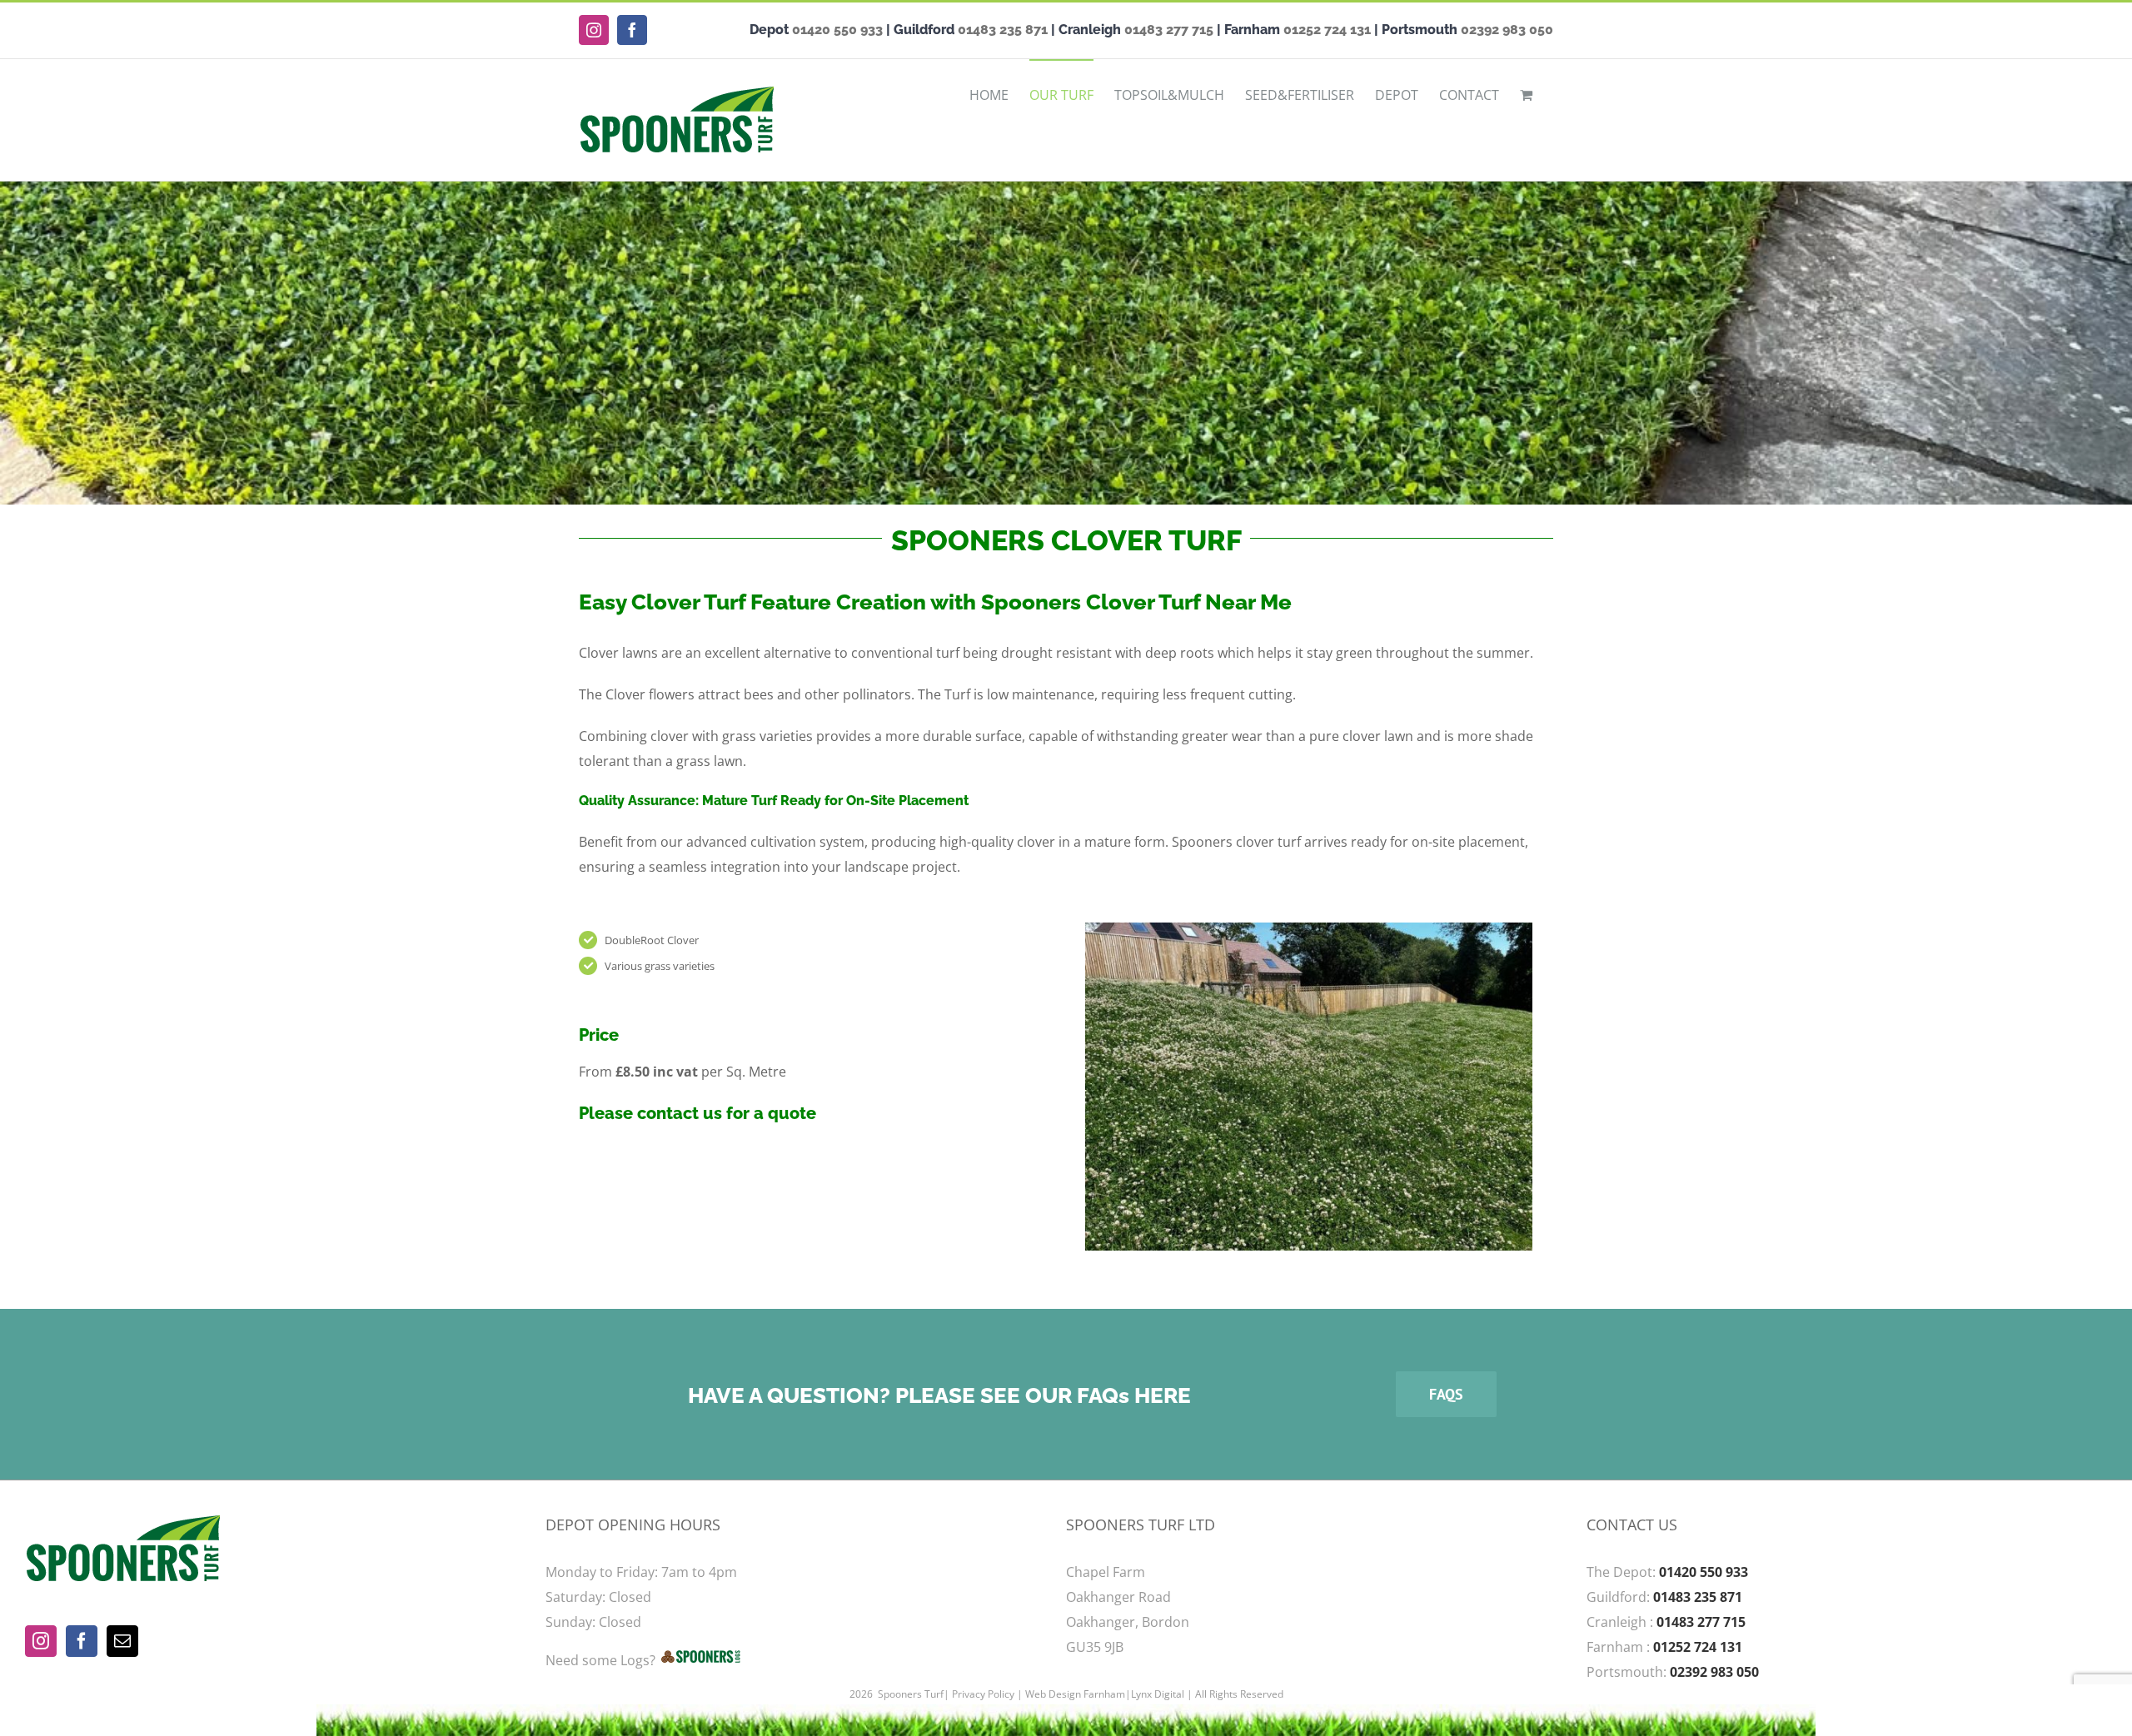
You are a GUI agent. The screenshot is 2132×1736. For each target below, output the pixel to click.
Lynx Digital (1158, 1694)
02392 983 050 (1507, 30)
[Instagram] (41, 1641)
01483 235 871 (1003, 30)
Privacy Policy (983, 1694)
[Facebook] (82, 1641)
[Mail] (122, 1641)
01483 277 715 (1169, 30)
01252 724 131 (1327, 30)
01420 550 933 (837, 30)
